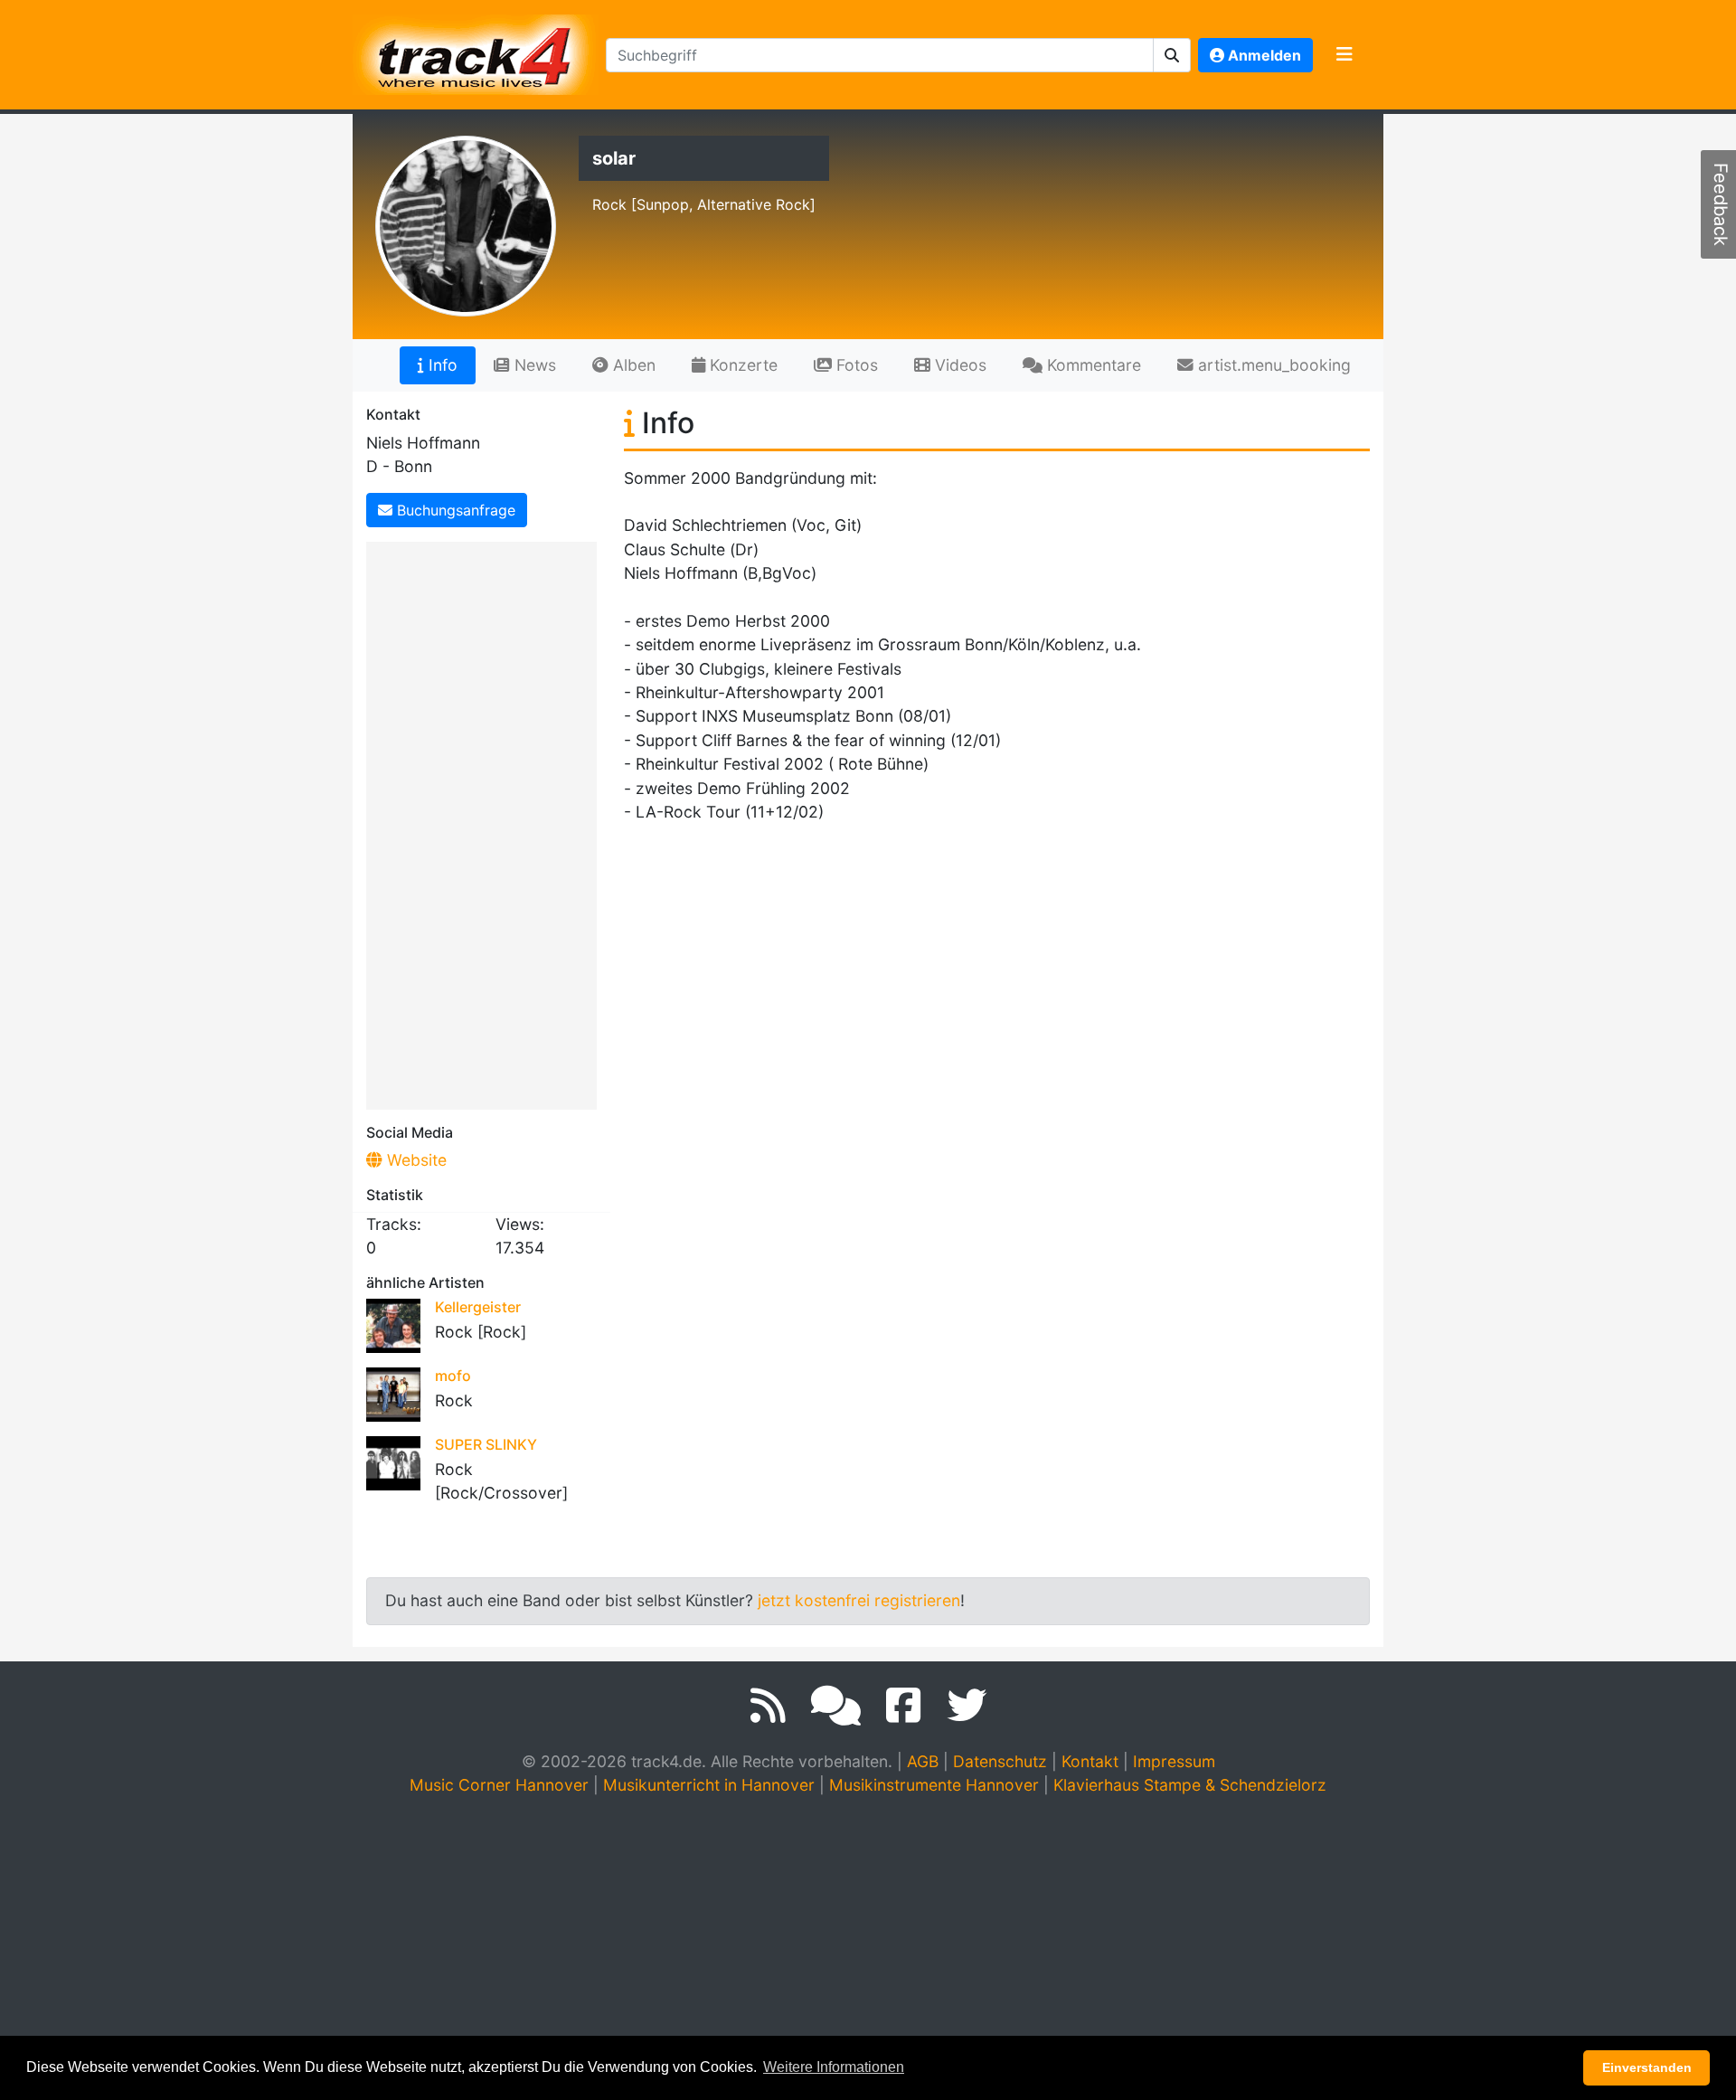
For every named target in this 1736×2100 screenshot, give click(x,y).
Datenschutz (1000, 1761)
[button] (1172, 55)
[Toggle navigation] (1344, 55)
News (533, 365)
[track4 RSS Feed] (768, 1706)
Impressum (1174, 1761)
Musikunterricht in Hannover (709, 1785)
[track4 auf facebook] (904, 1706)
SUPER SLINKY (486, 1444)
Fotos (855, 365)
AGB (923, 1761)
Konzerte (741, 365)
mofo (453, 1376)
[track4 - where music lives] (476, 51)
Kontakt (1090, 1761)
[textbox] (880, 55)
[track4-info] (836, 1706)
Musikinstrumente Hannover (934, 1785)
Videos (958, 365)
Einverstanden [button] (1647, 2067)
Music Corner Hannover (499, 1785)
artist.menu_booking (1272, 365)
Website (415, 1160)
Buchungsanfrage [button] (454, 510)
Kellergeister (478, 1307)
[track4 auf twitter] (967, 1706)
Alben (632, 365)
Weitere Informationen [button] (834, 2067)
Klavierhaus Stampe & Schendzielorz (1190, 1785)
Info (441, 365)
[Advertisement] (486, 822)
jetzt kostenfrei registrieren (859, 1600)
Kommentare (1092, 365)
